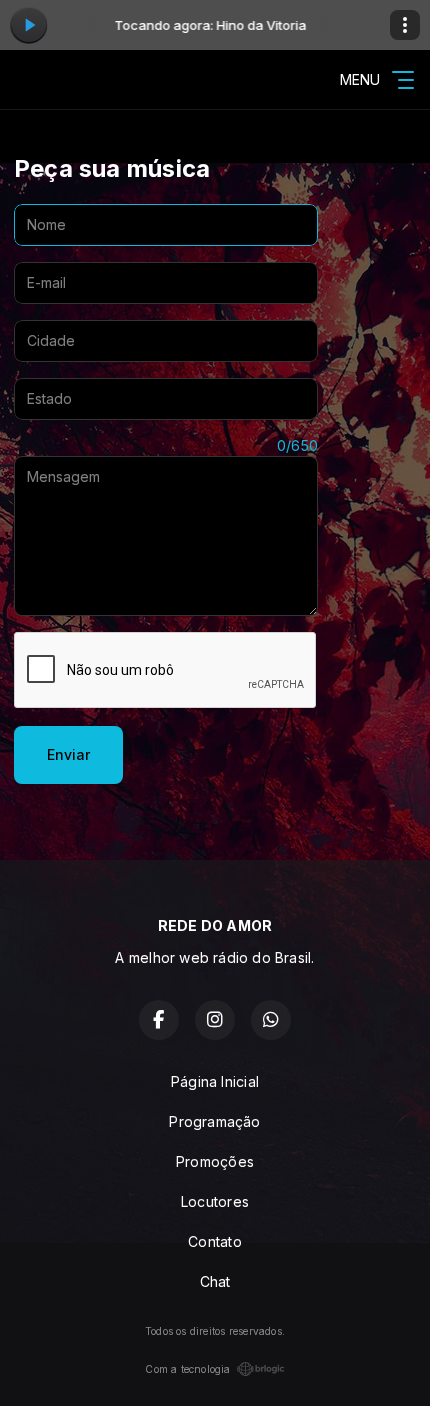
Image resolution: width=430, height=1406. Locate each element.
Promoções (215, 1161)
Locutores (215, 1201)
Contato (214, 1241)
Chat (215, 1281)
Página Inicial (215, 1081)
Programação (214, 1121)
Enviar (68, 754)
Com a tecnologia (187, 1369)
